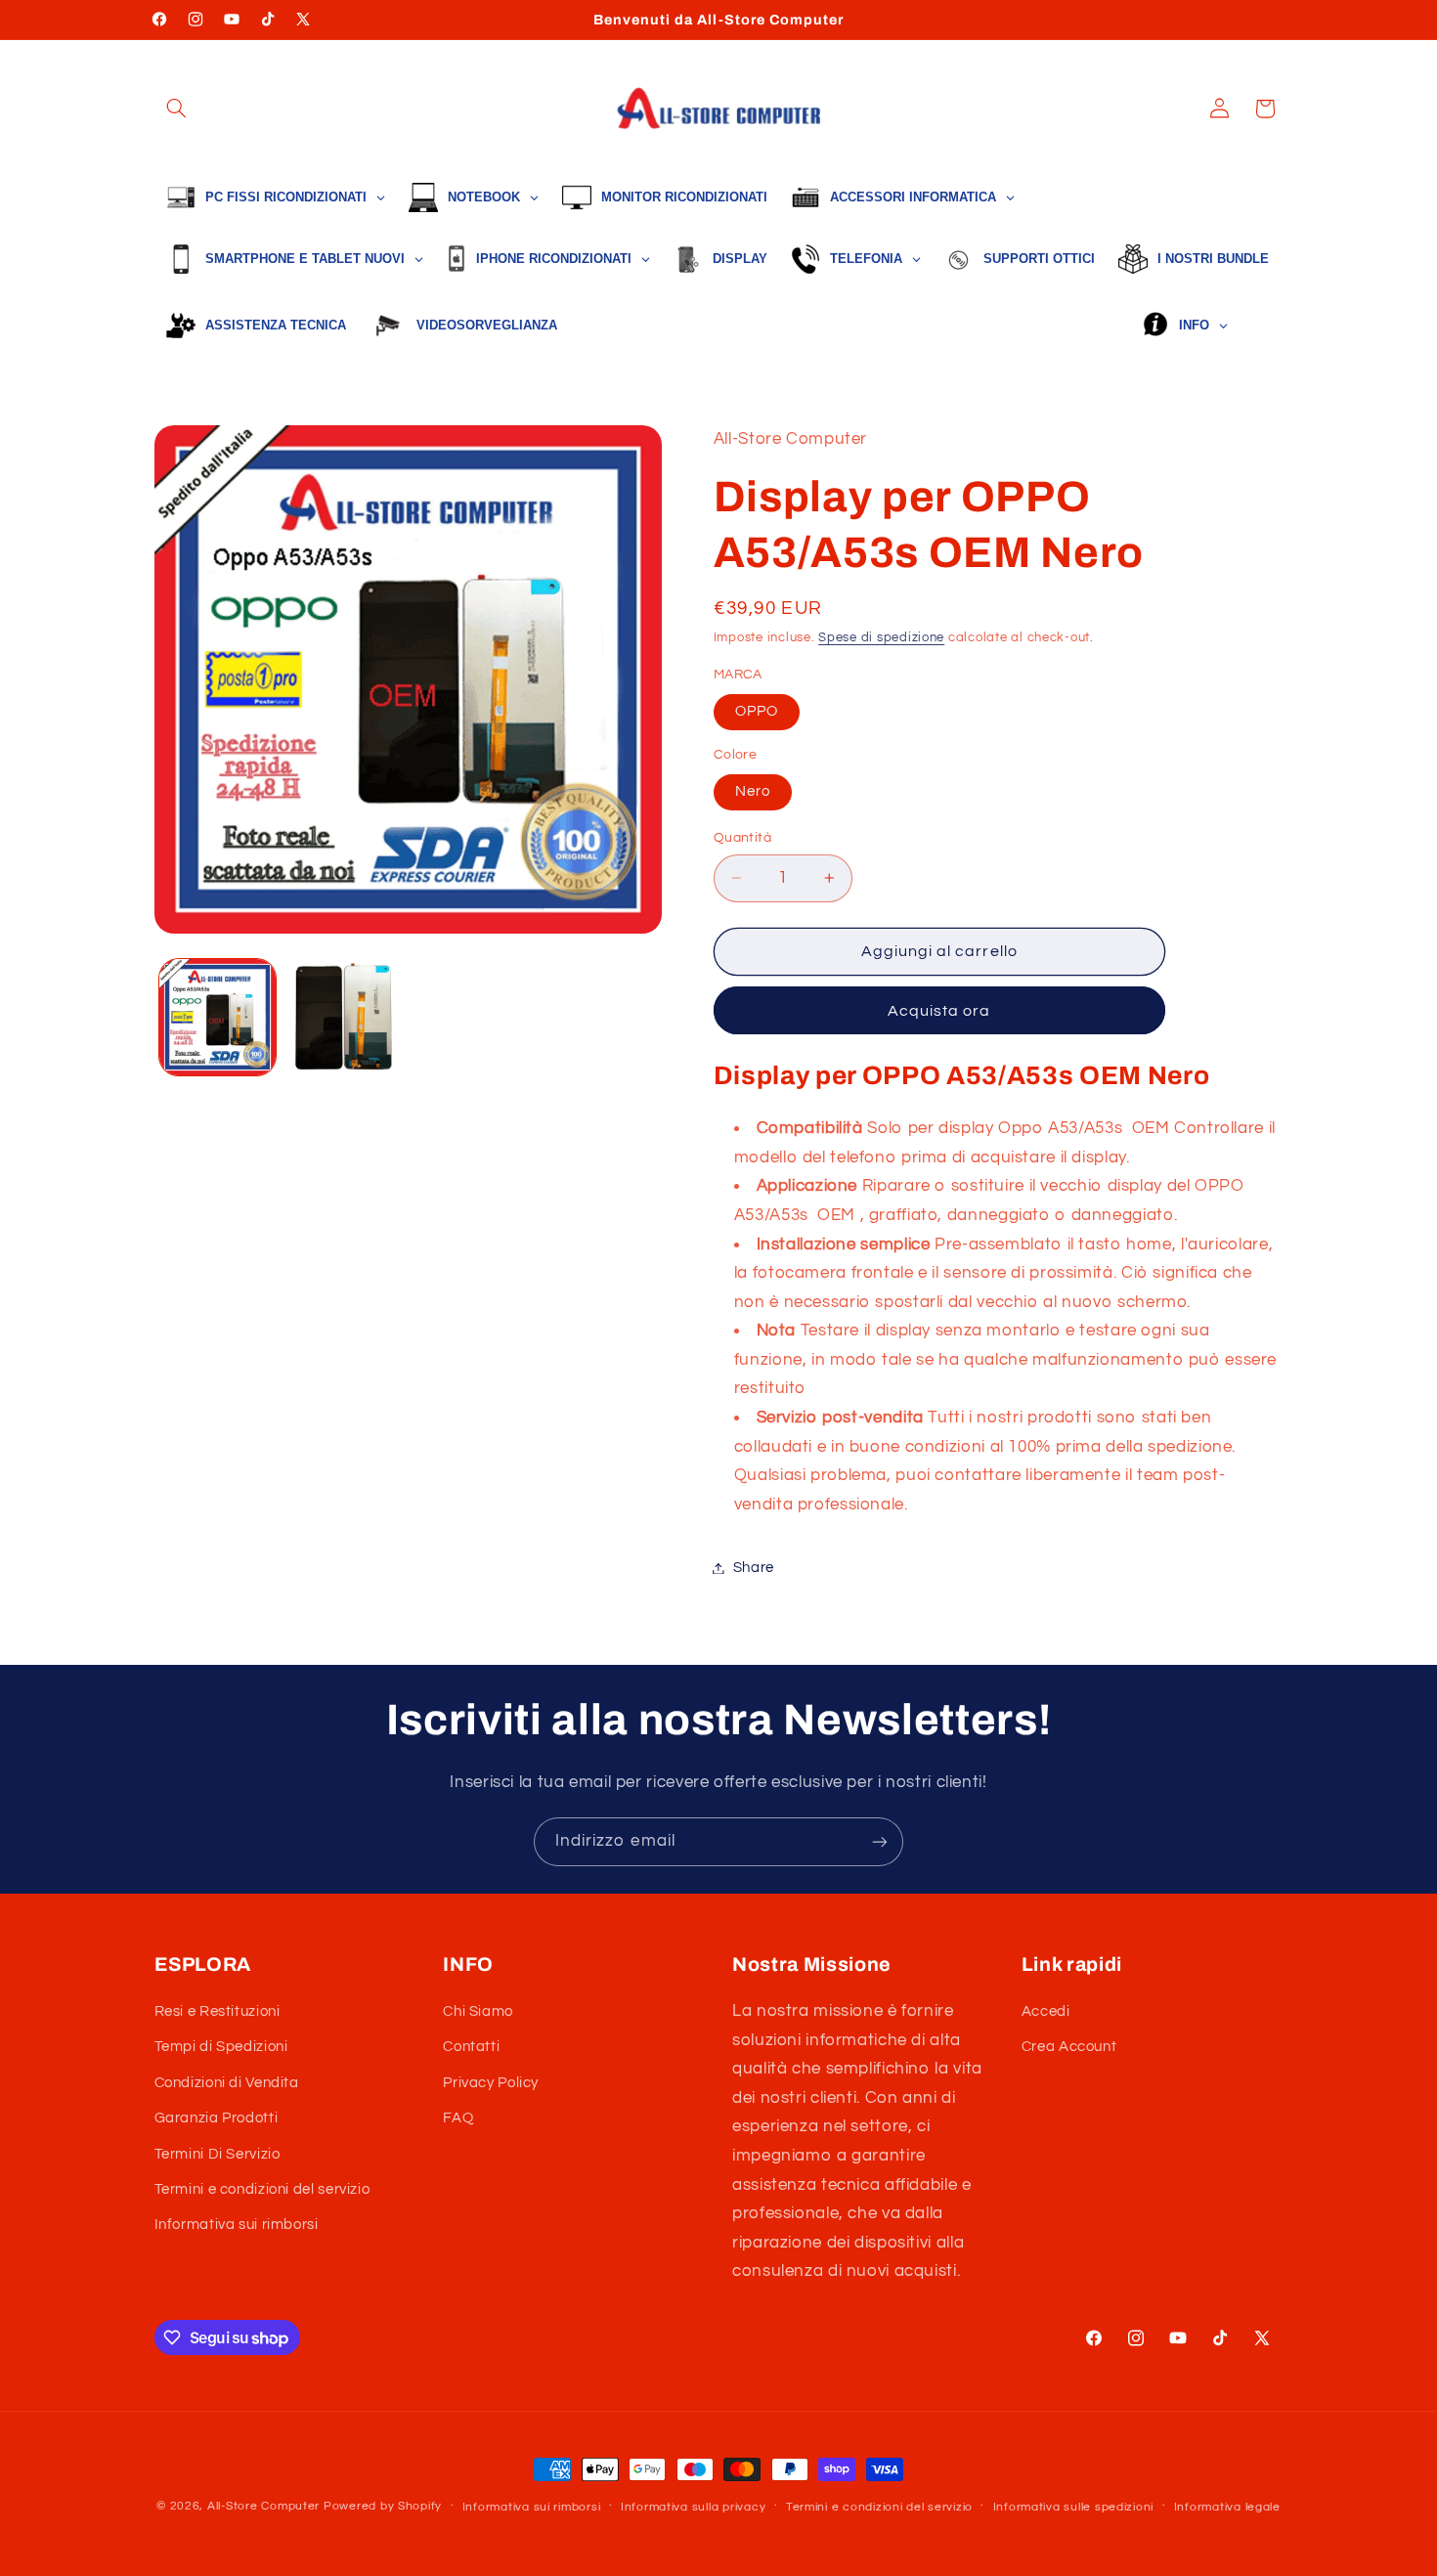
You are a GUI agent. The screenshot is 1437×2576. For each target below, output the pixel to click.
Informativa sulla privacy (693, 2507)
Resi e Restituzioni (218, 2011)
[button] (177, 109)
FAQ (458, 2118)
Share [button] (754, 1568)
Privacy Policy (491, 2083)
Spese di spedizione (881, 638)
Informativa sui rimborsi (237, 2225)
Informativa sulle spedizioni (1074, 2507)
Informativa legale (1227, 2507)
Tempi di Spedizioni (221, 2047)
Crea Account (1069, 2047)
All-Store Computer (263, 2506)
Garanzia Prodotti (217, 2118)
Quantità (742, 838)
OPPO (757, 711)
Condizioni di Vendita (227, 2083)
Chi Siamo (478, 2011)
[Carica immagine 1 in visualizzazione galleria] (218, 1017)
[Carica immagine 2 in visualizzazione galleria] (344, 1017)
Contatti (471, 2047)
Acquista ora (939, 1011)
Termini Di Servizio (218, 2154)
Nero (753, 791)
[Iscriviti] (880, 1841)
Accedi (1046, 2011)
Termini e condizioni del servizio (262, 2189)
